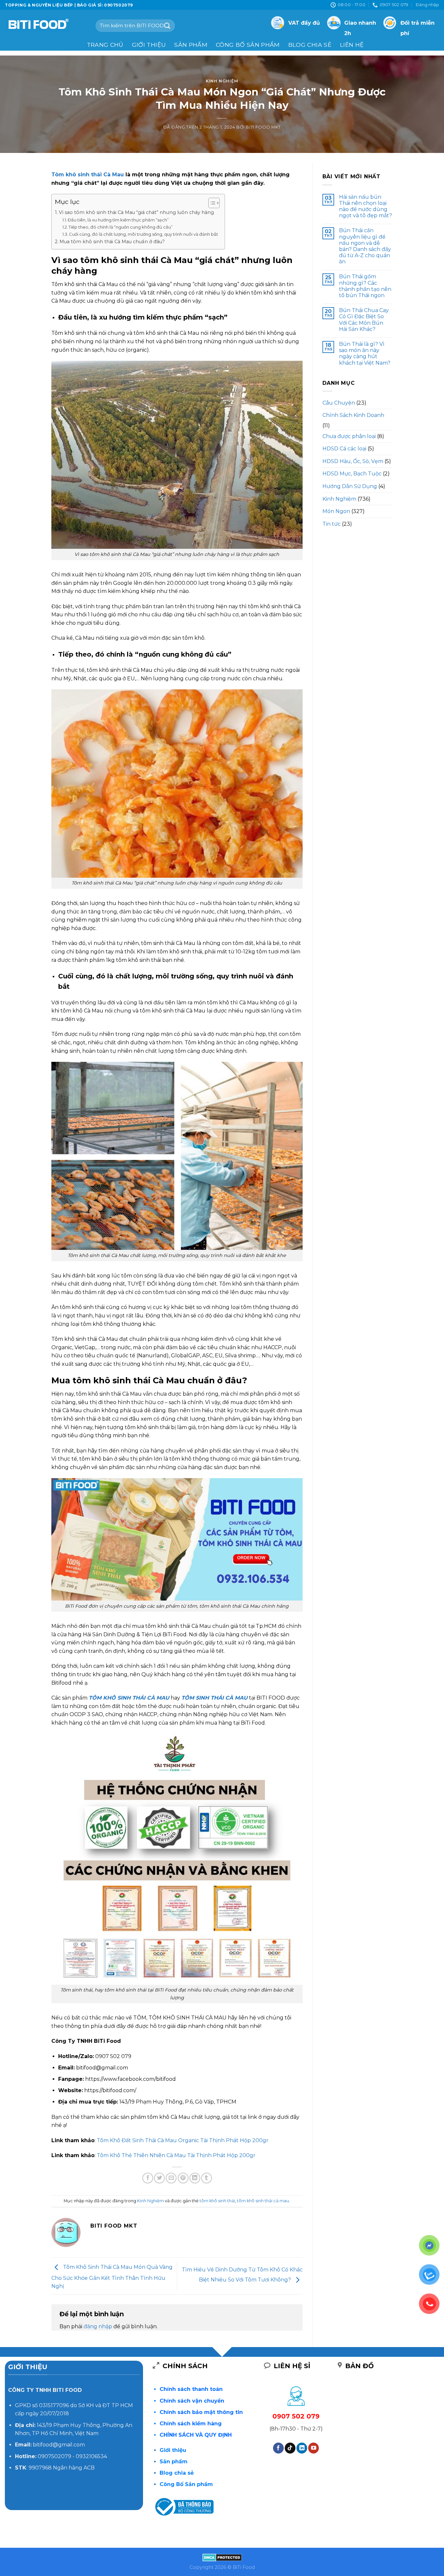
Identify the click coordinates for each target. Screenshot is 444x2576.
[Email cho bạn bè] (171, 2178)
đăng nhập (98, 2326)
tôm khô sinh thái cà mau (263, 2201)
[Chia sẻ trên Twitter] (159, 2178)
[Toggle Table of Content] (211, 203)
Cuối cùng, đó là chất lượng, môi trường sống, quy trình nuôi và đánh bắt (144, 234)
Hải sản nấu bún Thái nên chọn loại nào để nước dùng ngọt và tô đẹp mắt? (366, 206)
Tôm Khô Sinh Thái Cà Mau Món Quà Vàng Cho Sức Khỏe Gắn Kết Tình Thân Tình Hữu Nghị (112, 2277)
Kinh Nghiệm (222, 81)
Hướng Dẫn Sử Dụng (350, 486)
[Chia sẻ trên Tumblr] (207, 2178)
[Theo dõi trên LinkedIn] (302, 2448)
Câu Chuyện (339, 403)
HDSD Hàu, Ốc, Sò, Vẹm (353, 461)
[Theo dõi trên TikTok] (290, 2448)
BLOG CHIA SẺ (310, 45)
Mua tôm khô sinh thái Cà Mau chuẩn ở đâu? (112, 242)
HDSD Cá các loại (344, 449)
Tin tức (332, 524)
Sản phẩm (191, 45)
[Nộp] (167, 25)
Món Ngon (336, 511)
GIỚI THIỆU (149, 45)
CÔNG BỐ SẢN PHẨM (248, 45)
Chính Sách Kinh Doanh (353, 415)
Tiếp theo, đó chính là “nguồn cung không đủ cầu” (121, 227)
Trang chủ (105, 45)
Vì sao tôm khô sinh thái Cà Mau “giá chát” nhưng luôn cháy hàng (136, 212)
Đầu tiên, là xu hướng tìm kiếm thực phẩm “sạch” (118, 220)
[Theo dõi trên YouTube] (313, 2448)
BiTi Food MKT (263, 127)
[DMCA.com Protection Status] (222, 2557)
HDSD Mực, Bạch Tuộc (352, 474)
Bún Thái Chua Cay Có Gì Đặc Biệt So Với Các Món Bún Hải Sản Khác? (364, 320)
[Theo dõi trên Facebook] (278, 2448)
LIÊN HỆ (352, 45)
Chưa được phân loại (349, 436)
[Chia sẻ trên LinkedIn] (195, 2178)
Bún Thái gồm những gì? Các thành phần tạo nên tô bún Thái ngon (365, 286)
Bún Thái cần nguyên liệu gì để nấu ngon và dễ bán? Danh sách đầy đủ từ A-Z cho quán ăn (365, 246)
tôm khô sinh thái (217, 2201)
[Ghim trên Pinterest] (183, 2178)
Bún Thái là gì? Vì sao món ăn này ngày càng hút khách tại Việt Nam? (365, 353)
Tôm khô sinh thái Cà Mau (88, 175)
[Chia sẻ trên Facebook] (148, 2178)
